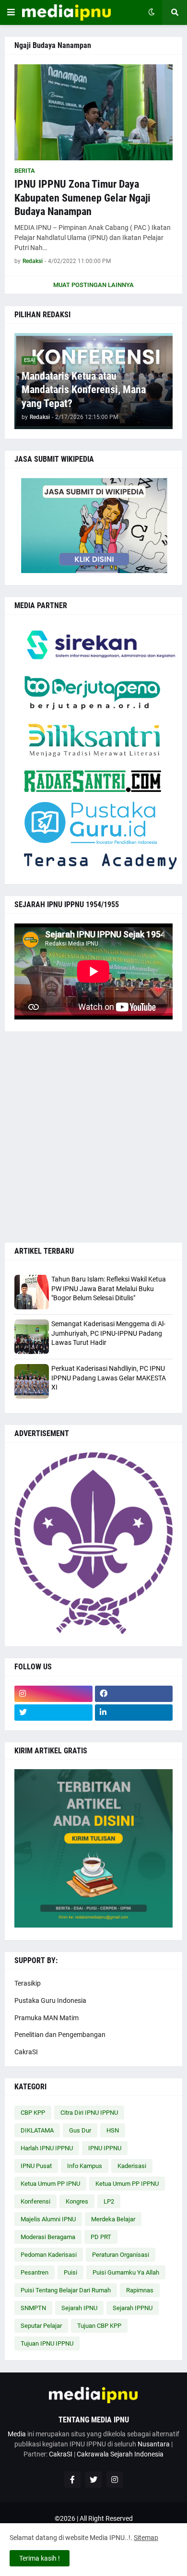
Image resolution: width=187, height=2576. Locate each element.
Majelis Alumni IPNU (48, 2219)
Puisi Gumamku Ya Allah (126, 2272)
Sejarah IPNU (79, 2308)
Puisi (70, 2272)
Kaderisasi (132, 2166)
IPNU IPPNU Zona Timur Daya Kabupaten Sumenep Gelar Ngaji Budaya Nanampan (82, 198)
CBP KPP (33, 2113)
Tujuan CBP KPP (99, 2326)
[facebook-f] (72, 2480)
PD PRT (101, 2237)
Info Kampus (85, 2166)
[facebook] (134, 1694)
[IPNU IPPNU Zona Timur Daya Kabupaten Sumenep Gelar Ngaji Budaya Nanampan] (93, 112)
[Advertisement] (93, 1137)
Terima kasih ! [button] (40, 2558)
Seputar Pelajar (41, 2326)
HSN (113, 2130)
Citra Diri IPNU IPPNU (89, 2113)
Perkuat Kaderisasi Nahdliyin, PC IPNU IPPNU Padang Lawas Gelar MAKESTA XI (109, 1378)
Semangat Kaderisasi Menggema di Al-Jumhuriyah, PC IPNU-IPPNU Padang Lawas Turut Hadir (108, 1333)
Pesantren (35, 2272)
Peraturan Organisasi (121, 2255)
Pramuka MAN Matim (47, 2018)
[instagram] (53, 1694)
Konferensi (35, 2201)
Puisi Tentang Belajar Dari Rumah (66, 2290)
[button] (11, 12)
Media (17, 2434)
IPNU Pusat (36, 2166)
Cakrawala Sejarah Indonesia (120, 2454)
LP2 (109, 2201)
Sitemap (146, 2538)
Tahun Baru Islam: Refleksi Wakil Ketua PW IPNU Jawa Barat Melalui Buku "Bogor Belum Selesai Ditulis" (109, 1288)
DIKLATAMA (37, 2130)
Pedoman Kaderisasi (49, 2255)
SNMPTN (33, 2308)
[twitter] (53, 1713)
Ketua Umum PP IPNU (50, 2184)
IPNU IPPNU (105, 2148)
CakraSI (26, 2052)
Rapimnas (140, 2290)
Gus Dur (80, 2130)
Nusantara (154, 2444)
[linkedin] (134, 1713)
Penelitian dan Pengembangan (60, 2035)
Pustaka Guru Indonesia (50, 2001)
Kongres (77, 2201)
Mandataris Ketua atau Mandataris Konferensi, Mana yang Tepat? (84, 390)
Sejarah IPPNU (133, 2308)
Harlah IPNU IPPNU (47, 2148)
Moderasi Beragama (48, 2237)
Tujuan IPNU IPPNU (47, 2343)
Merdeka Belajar (113, 2219)
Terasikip (28, 1983)
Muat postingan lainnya (93, 285)
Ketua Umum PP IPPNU (127, 2184)
